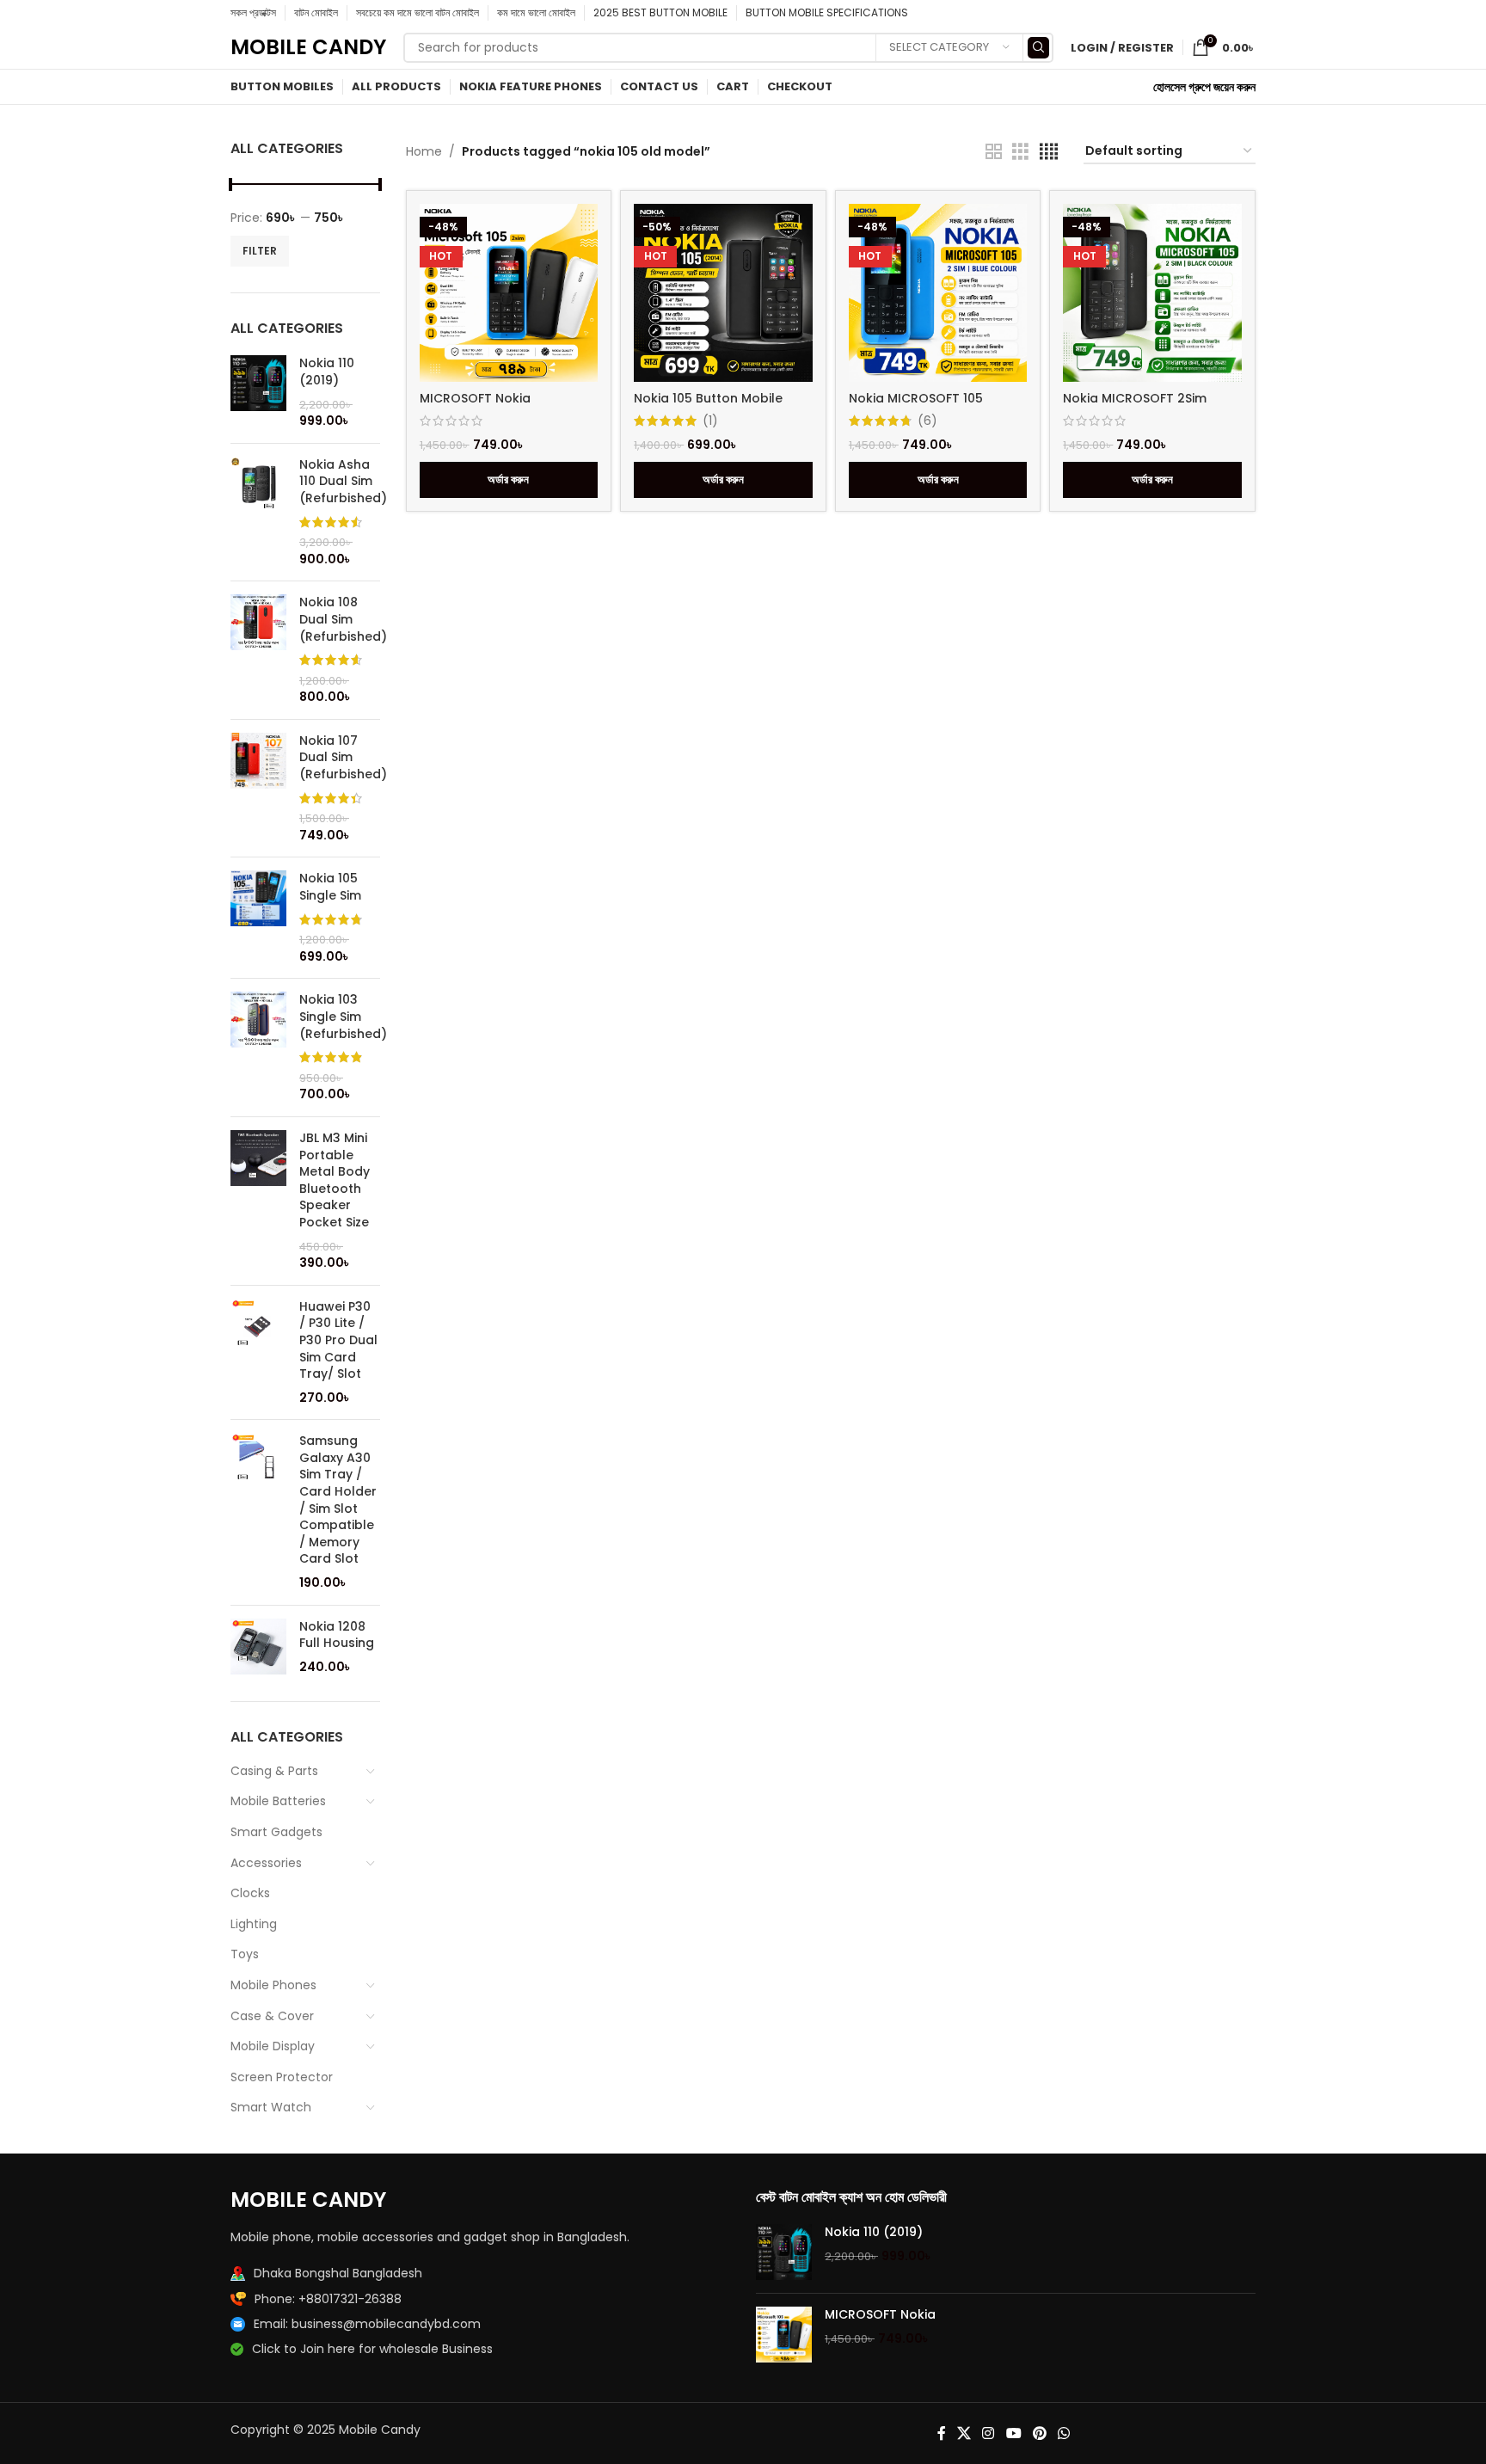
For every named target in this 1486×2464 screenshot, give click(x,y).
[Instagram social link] (989, 2433)
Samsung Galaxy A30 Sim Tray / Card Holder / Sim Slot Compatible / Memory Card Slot (338, 1500)
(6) (927, 421)
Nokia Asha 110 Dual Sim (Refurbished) (343, 482)
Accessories (266, 1863)
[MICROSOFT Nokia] (784, 2335)
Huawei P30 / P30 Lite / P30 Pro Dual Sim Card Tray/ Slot (338, 1340)
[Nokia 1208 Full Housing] (258, 1647)
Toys (245, 1954)
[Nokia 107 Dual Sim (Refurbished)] (258, 789)
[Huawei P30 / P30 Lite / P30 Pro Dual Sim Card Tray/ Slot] (258, 1353)
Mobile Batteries (278, 1801)
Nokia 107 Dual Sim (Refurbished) (343, 758)
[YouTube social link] (1013, 2433)
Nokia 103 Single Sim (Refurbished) (343, 1017)
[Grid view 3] (1020, 152)
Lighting (254, 1924)
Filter (260, 251)
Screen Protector (282, 2077)
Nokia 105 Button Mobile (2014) (708, 407)
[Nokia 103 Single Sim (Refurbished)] (258, 1048)
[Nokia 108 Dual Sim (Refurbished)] (258, 650)
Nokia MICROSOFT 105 (916, 398)
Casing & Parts (274, 1771)
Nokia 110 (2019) (327, 372)
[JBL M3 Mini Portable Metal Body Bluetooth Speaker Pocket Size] (258, 1201)
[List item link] (480, 2299)
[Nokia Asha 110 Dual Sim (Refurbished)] (258, 513)
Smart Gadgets (276, 1832)
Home (424, 151)
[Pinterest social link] (1039, 2433)
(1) (710, 421)
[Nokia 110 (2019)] (258, 392)
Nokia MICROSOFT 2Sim (1135, 398)
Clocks (250, 1893)
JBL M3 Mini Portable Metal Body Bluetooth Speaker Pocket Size (335, 1180)
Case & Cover (272, 2016)
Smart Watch (271, 2107)
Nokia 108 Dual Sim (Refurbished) (343, 619)
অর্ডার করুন (508, 479)
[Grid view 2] (994, 152)
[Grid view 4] (1049, 152)
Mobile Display (273, 2046)
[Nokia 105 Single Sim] (258, 918)
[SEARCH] (1038, 48)
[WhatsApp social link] (1064, 2433)
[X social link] (964, 2433)
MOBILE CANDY (308, 47)
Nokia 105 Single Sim (330, 887)
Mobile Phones (273, 1985)
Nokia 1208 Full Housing (337, 1635)
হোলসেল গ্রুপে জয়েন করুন (1204, 87)
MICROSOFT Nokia (475, 398)
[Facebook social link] (941, 2433)
